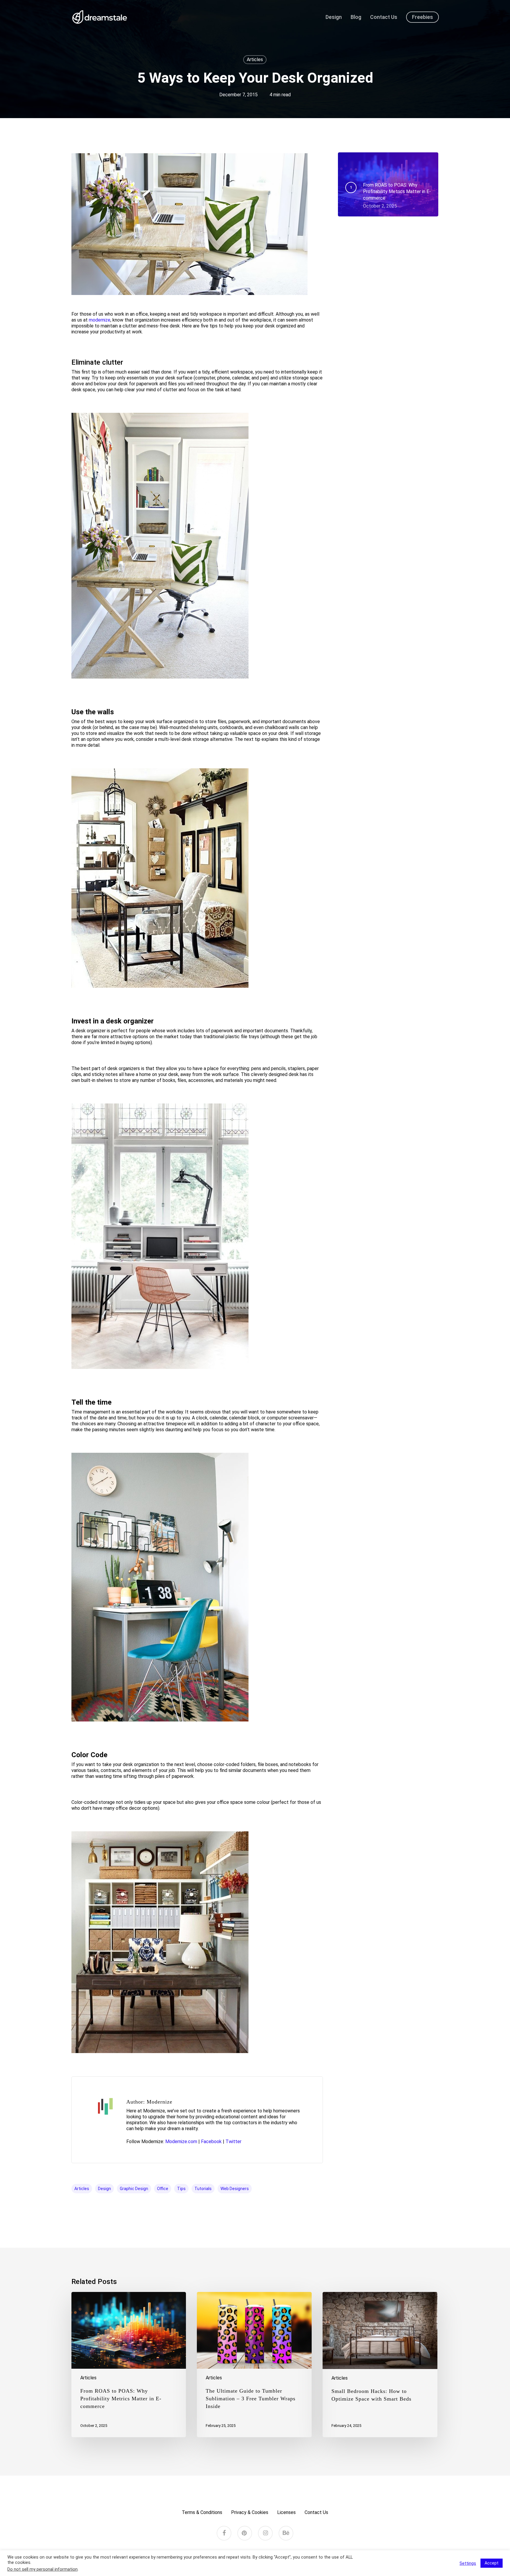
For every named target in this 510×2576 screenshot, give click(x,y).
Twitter (233, 2141)
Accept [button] (492, 2563)
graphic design (134, 2189)
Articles (255, 59)
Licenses (286, 2512)
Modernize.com (181, 2141)
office (163, 2189)
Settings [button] (468, 2563)
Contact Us (316, 2512)
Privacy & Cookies (250, 2512)
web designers (235, 2189)
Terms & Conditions (202, 2512)
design (104, 2189)
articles (82, 2189)
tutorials (203, 2189)
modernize (100, 320)
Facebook (211, 2141)
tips (181, 2189)
